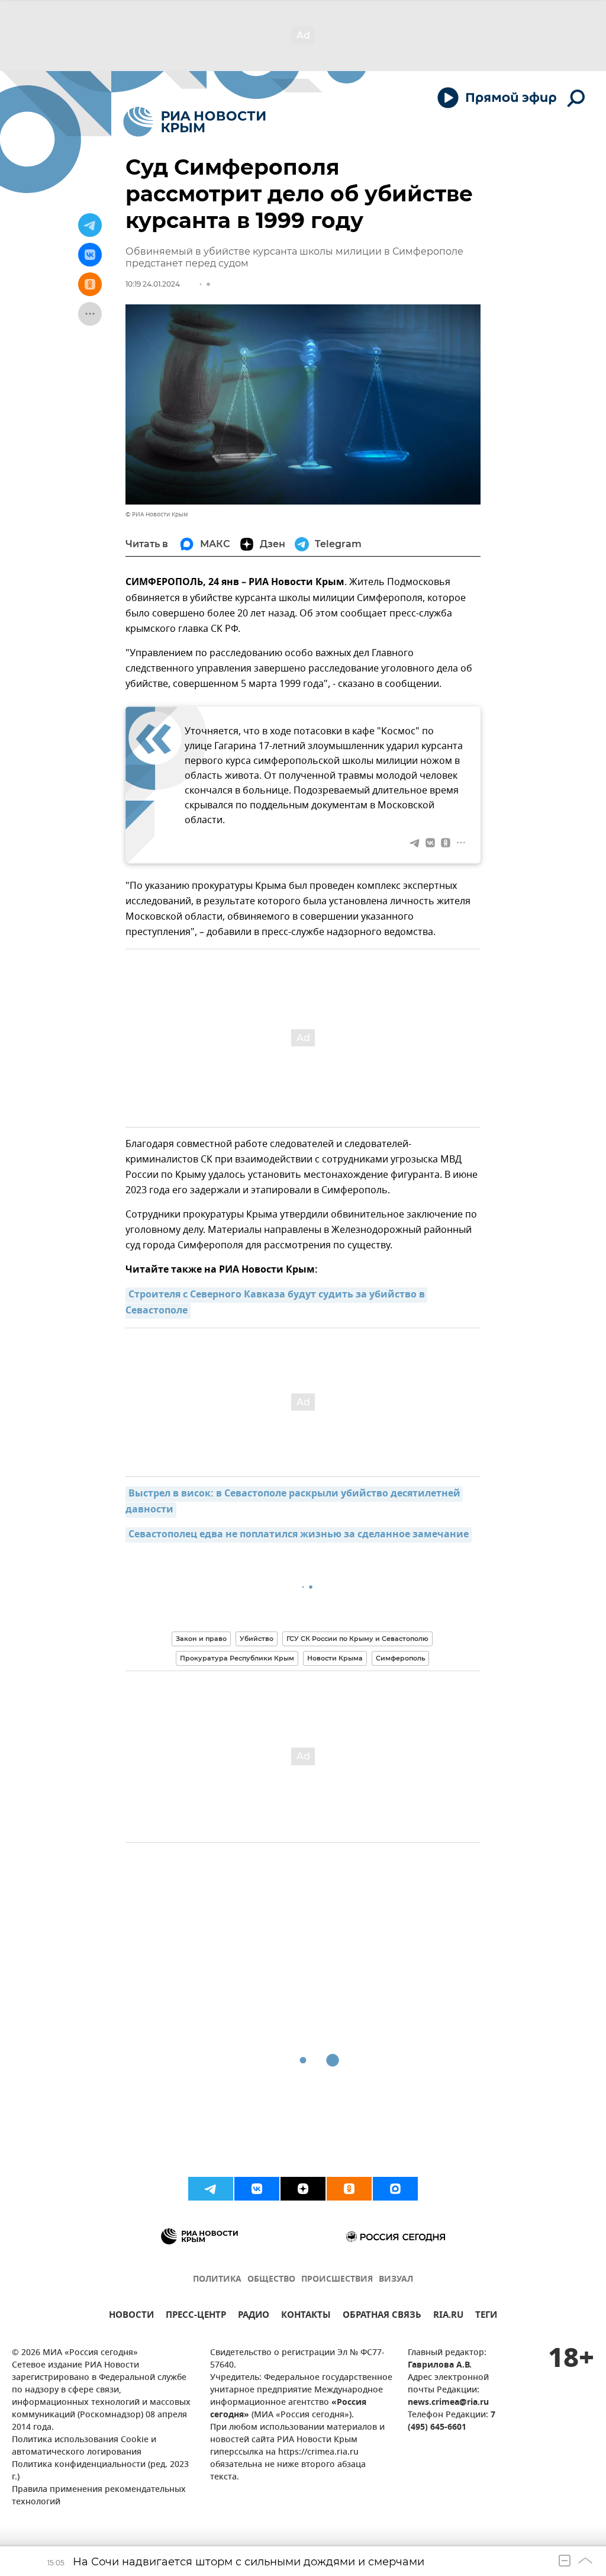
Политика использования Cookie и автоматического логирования (84, 2446)
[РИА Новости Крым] (194, 122)
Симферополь (400, 1658)
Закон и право (201, 1639)
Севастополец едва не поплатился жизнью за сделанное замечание (299, 1535)
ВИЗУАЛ (396, 2280)
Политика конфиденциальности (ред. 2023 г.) (100, 2471)
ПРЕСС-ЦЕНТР (196, 2316)
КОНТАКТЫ (306, 2316)
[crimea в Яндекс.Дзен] (303, 2189)
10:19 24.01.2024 (153, 284)
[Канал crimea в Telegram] (211, 2189)
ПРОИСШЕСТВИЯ (337, 2280)
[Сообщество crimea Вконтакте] (257, 2189)
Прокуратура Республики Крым (237, 1658)
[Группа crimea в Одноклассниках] (349, 2189)
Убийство (257, 1639)
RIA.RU (448, 2316)
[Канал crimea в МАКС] (395, 2189)
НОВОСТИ (131, 2316)
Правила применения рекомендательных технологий (99, 2496)
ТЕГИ (486, 2316)
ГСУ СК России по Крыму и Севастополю (357, 1639)
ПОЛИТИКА (217, 2280)
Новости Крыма (335, 1658)
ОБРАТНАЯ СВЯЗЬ (382, 2316)
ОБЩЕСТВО (271, 2280)
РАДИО (254, 2316)
